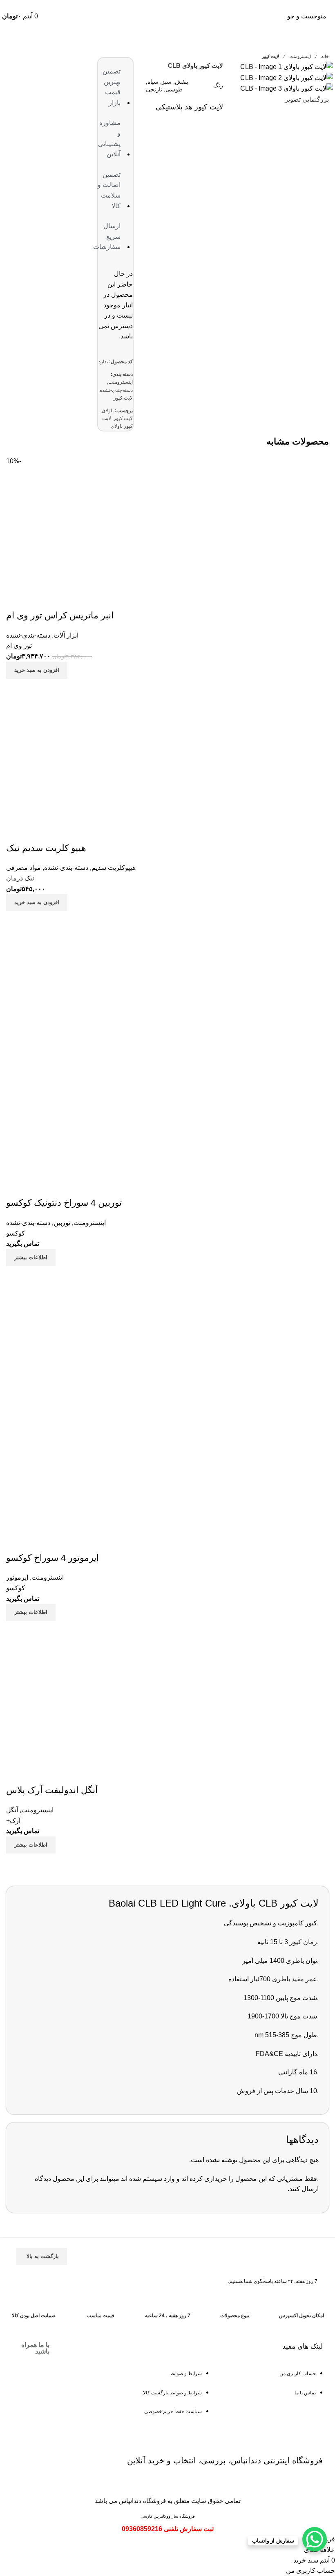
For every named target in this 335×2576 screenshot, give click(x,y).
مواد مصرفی (23, 868)
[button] (37, 670)
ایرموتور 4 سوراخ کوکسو (52, 1558)
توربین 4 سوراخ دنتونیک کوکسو (64, 1203)
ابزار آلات (66, 635)
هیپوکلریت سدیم (114, 868)
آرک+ (13, 1821)
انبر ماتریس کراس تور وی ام (60, 615)
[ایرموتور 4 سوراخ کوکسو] (67, 1347)
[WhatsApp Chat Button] (315, 2539)
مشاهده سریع (16, 689)
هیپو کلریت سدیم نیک (46, 848)
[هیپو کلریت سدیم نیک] (67, 760)
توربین (62, 1223)
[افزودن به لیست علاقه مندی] (16, 599)
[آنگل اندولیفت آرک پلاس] (67, 1702)
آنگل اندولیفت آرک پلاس (52, 1790)
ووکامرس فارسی (155, 2516)
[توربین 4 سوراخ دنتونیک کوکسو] (67, 992)
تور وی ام (19, 646)
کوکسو (16, 1233)
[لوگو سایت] (167, 16)
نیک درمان (20, 878)
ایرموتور (17, 1577)
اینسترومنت (299, 56)
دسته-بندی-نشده (116, 390)
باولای (108, 411)
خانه (324, 56)
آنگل (12, 1810)
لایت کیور (270, 56)
